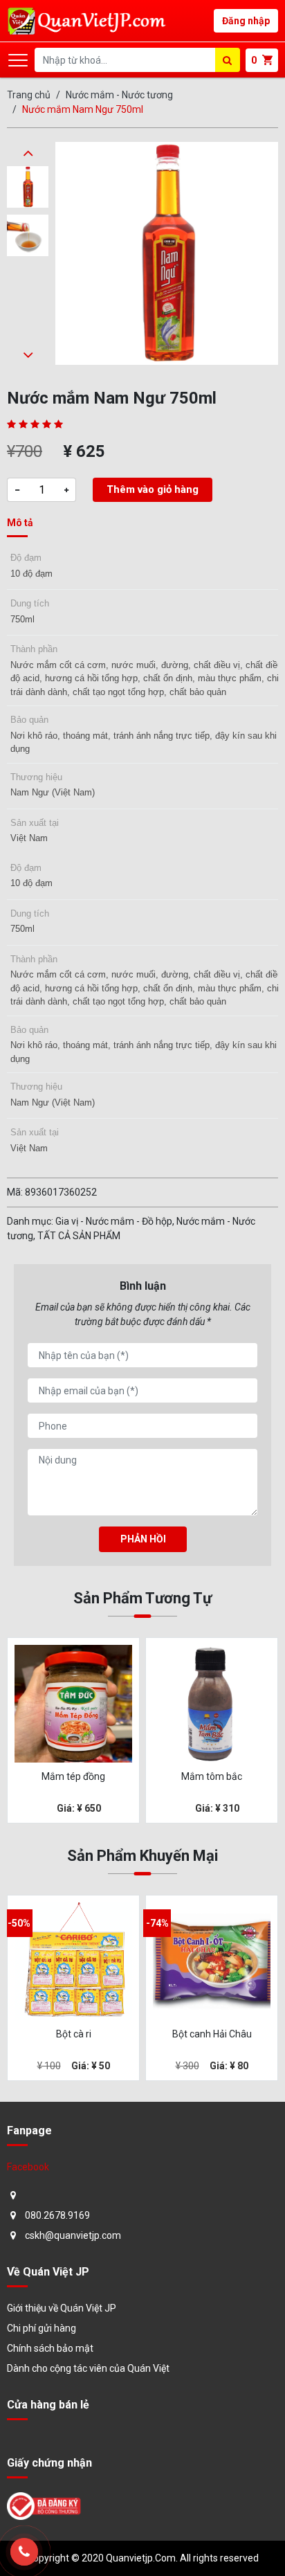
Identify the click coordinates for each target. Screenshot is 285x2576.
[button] (28, 152)
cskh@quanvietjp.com (73, 2235)
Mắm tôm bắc (212, 1776)
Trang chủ (29, 95)
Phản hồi (143, 1539)
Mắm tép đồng (73, 1776)
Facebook (28, 2167)
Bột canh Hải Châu (212, 2034)
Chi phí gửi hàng (42, 2328)
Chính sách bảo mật (50, 2348)
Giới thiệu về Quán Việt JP (62, 2308)
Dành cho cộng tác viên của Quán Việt (88, 2368)
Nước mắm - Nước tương (119, 95)
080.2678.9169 (57, 2215)
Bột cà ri (74, 2034)
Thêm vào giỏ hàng (153, 489)
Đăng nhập (246, 21)
